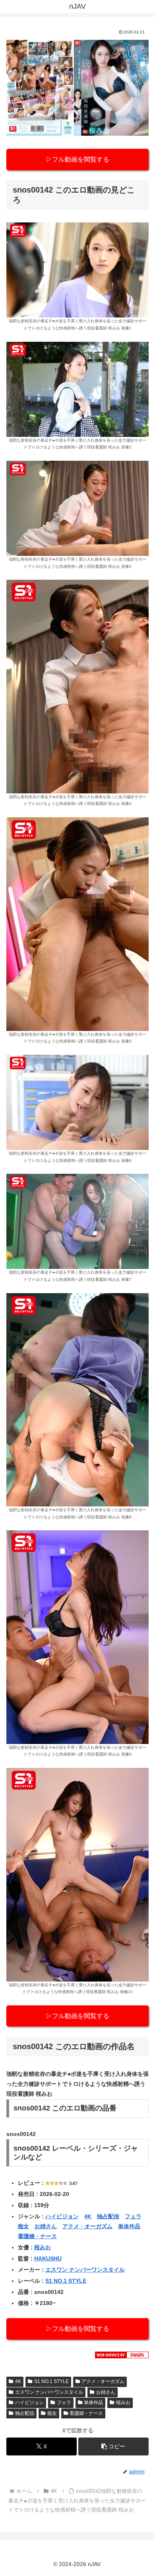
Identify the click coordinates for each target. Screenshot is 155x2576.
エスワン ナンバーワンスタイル (85, 2270)
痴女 (23, 2226)
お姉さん (46, 2226)
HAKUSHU (48, 2258)
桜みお (43, 2247)
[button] (113, 2446)
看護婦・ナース (37, 2236)
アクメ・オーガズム (87, 2226)
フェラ (133, 2216)
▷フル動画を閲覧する (77, 159)
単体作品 (129, 2226)
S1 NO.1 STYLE (66, 2281)
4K (88, 2216)
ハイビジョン (62, 2216)
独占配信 (108, 2216)
